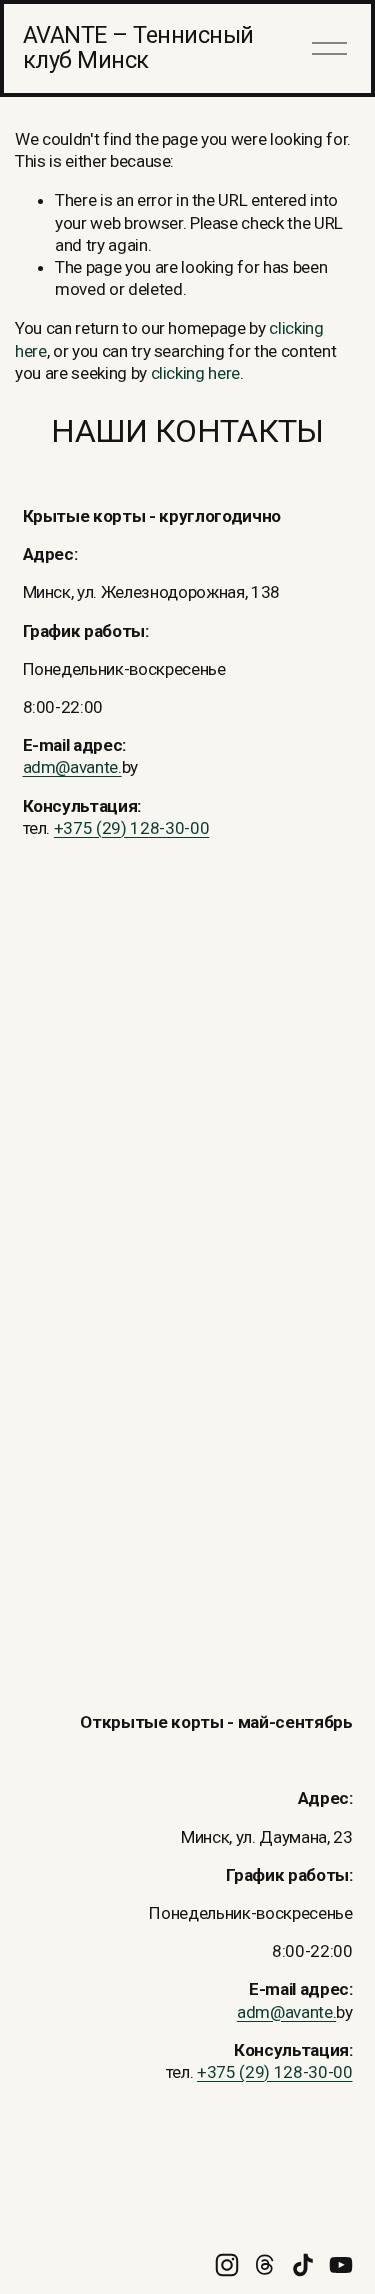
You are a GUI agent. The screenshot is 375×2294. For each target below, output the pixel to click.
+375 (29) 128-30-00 (132, 828)
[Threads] (265, 2265)
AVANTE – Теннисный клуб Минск (139, 48)
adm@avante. (72, 767)
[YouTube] (341, 2265)
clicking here (196, 373)
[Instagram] (227, 2265)
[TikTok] (303, 2265)
